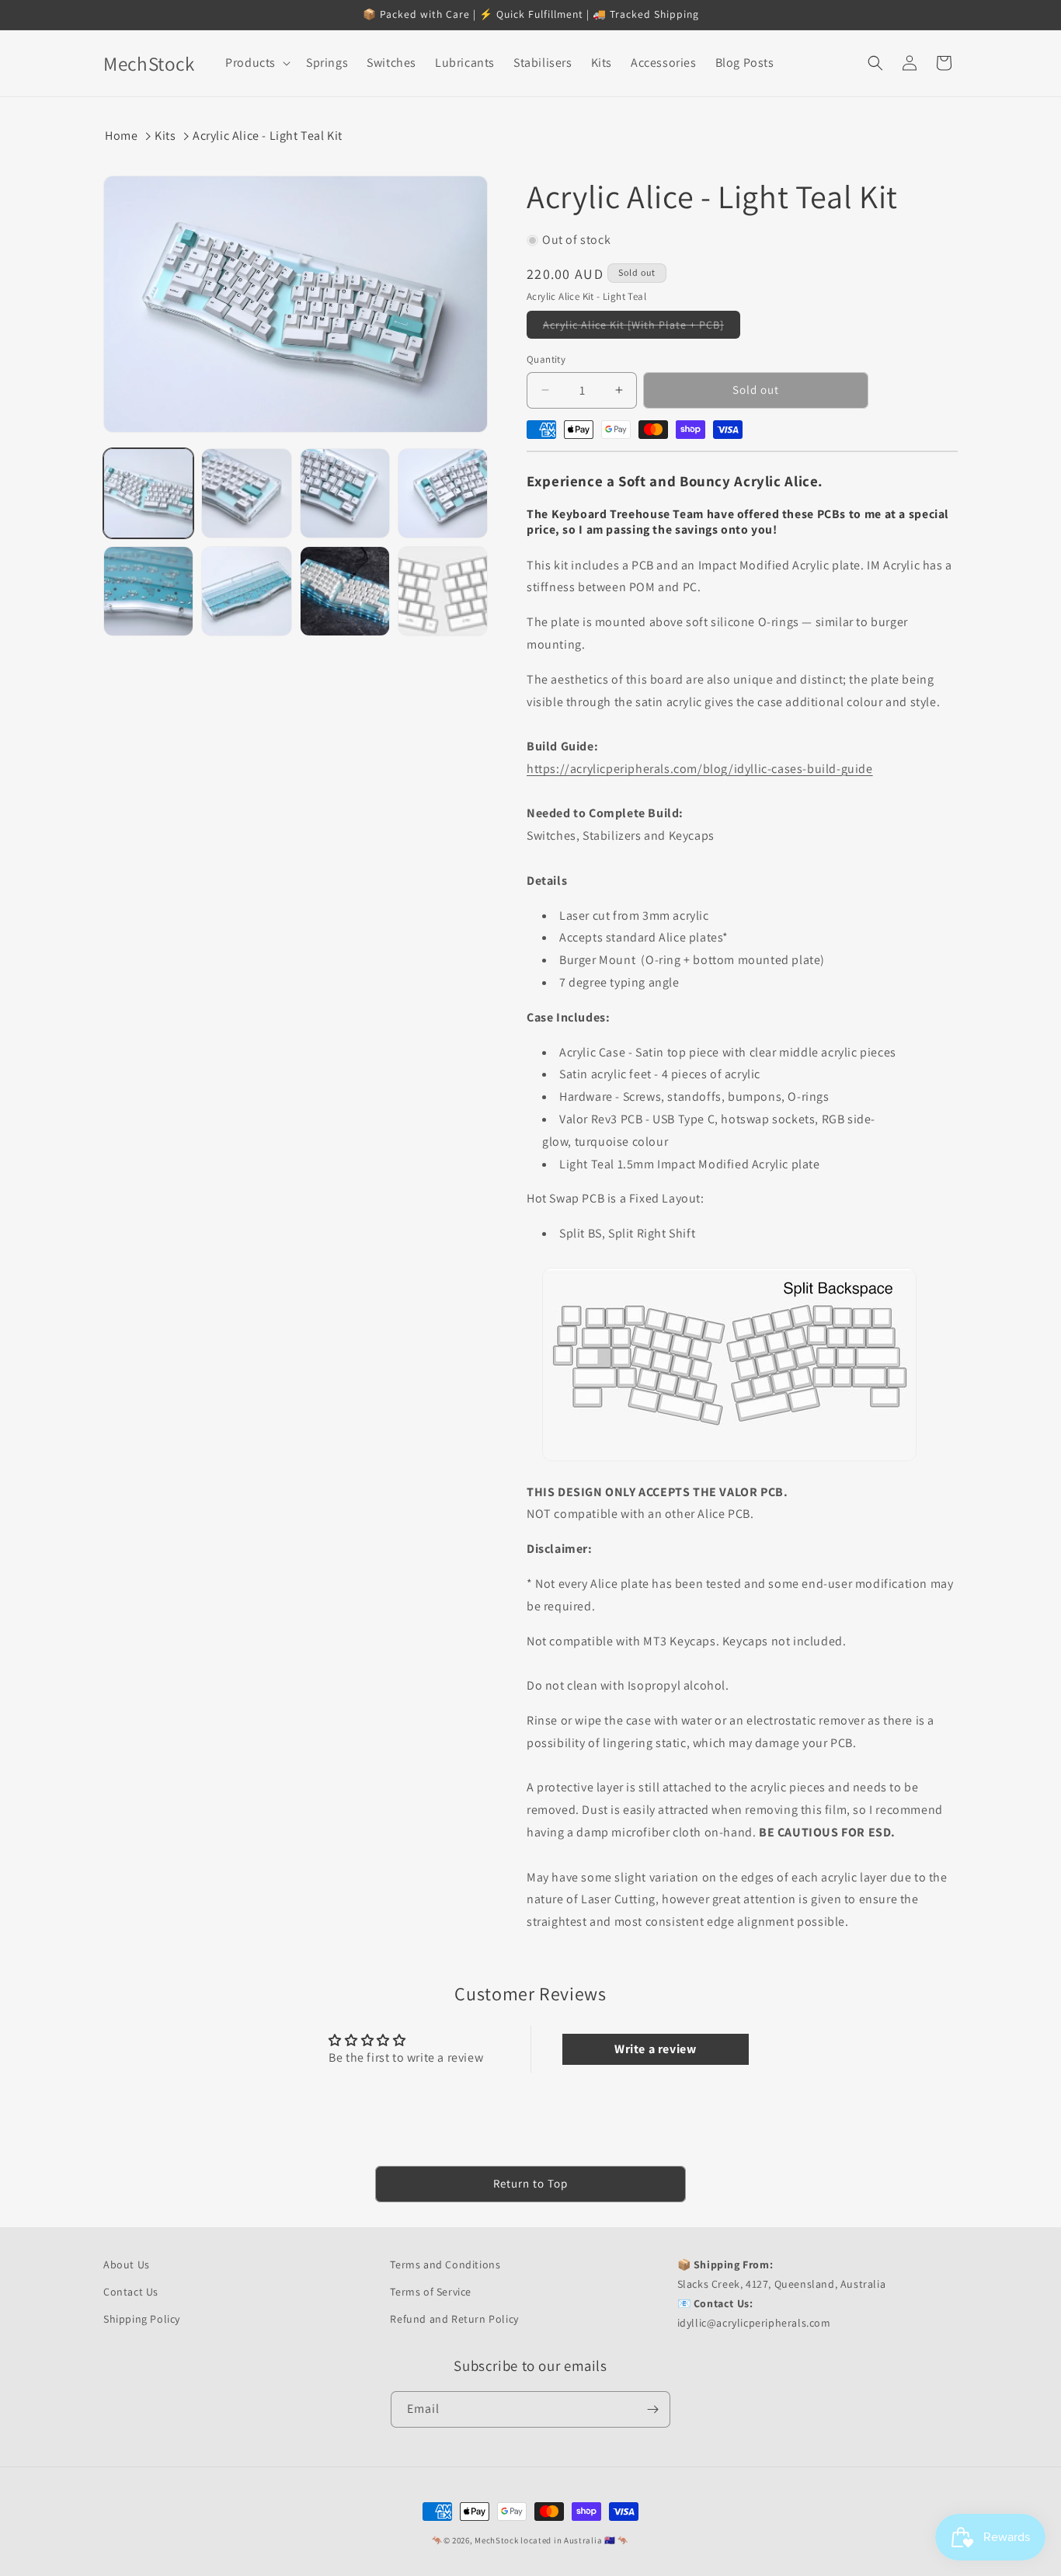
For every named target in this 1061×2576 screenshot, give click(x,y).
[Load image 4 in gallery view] (443, 493)
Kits (165, 136)
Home (121, 136)
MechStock (496, 2540)
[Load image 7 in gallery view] (345, 591)
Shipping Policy (142, 2319)
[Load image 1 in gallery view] (148, 493)
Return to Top (530, 2183)
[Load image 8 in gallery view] (443, 591)
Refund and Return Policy (454, 2319)
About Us (127, 2264)
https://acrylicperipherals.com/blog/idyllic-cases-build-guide (700, 769)
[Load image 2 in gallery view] (246, 493)
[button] (256, 63)
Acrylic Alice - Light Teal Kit (268, 136)
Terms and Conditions (445, 2264)
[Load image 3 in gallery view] (345, 493)
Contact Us (131, 2292)
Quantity (546, 359)
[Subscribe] (652, 2409)
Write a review (655, 2049)
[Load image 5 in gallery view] (148, 591)
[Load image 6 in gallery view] (246, 591)
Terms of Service (431, 2292)
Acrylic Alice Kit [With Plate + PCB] (642, 328)
